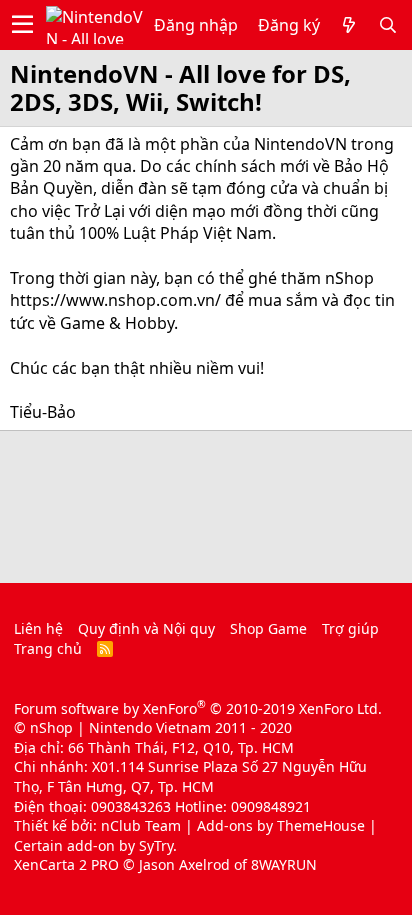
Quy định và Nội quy (146, 628)
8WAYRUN (284, 864)
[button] (22, 25)
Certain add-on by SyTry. (95, 845)
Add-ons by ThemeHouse (281, 825)
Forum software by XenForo (198, 708)
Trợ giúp (350, 628)
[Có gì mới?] (349, 25)
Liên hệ (38, 628)
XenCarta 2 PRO (66, 864)
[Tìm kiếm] (388, 25)
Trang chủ (48, 648)
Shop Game (268, 628)
